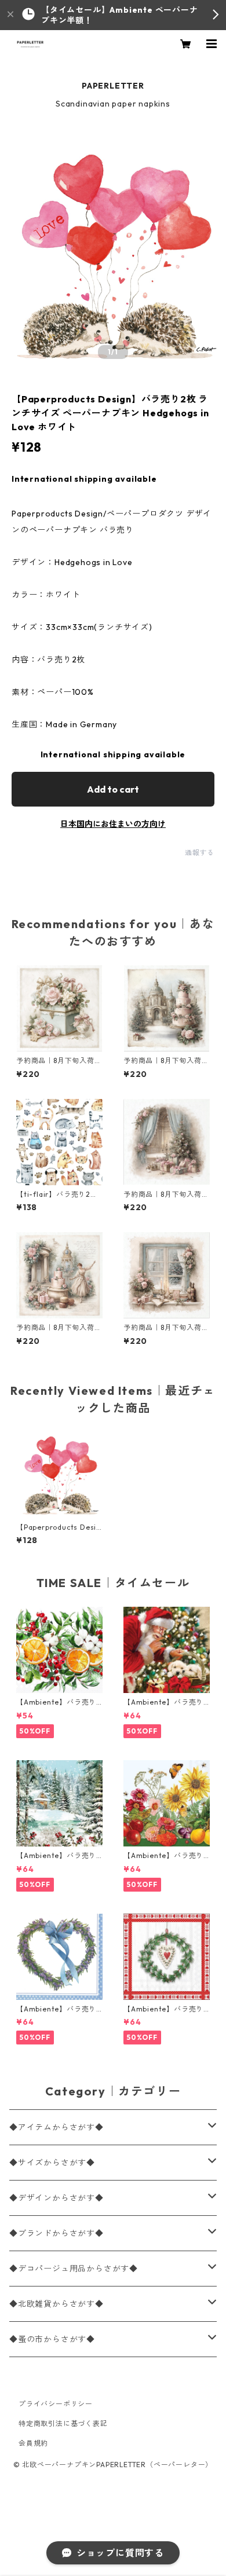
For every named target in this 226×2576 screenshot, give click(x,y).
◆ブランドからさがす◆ (57, 2233)
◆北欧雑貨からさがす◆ (57, 2304)
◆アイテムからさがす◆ (57, 2127)
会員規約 (33, 2443)
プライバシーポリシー (56, 2404)
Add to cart (113, 789)
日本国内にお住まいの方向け (113, 824)
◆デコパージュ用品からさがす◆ (74, 2269)
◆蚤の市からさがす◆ (52, 2339)
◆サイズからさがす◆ (52, 2163)
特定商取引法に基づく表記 (63, 2423)
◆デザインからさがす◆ (57, 2198)
